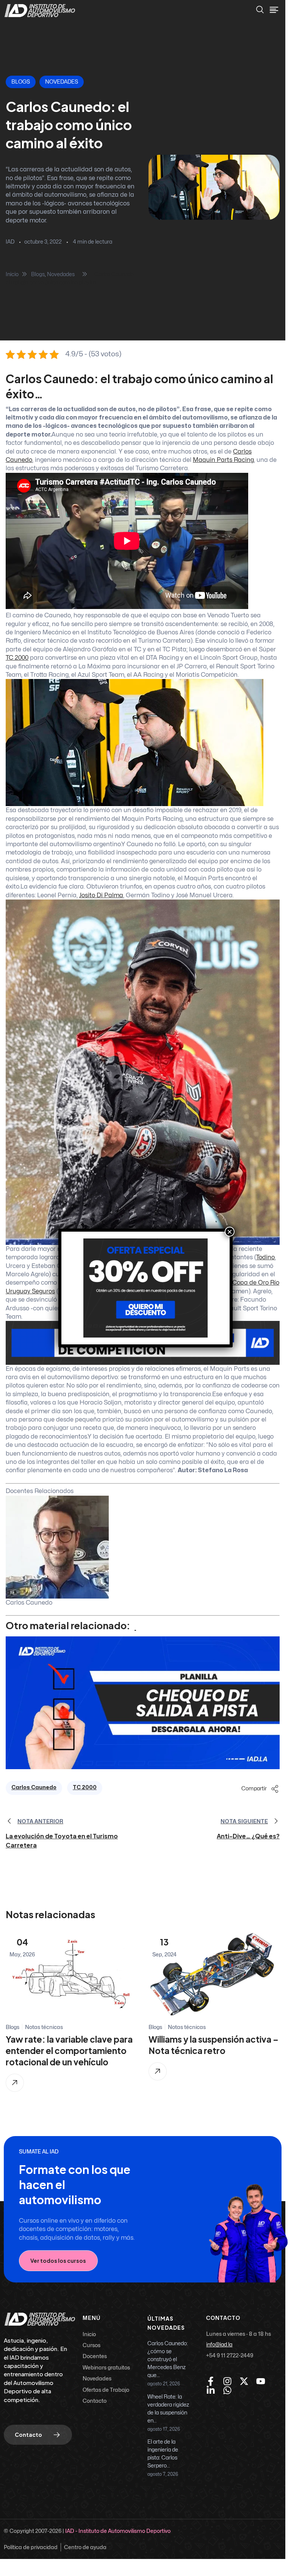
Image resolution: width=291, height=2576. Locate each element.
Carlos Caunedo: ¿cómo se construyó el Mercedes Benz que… (168, 2359)
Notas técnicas (44, 2027)
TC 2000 (85, 1788)
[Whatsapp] (227, 2390)
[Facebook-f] (211, 2381)
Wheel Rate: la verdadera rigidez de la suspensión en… (168, 2409)
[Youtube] (261, 2381)
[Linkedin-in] (211, 2390)
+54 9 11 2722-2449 (230, 2355)
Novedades (62, 82)
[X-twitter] (244, 2381)
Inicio (12, 274)
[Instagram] (227, 2381)
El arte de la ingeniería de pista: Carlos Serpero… (163, 2454)
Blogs (21, 82)
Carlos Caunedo (34, 1788)
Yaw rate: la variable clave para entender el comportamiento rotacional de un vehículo (69, 2051)
